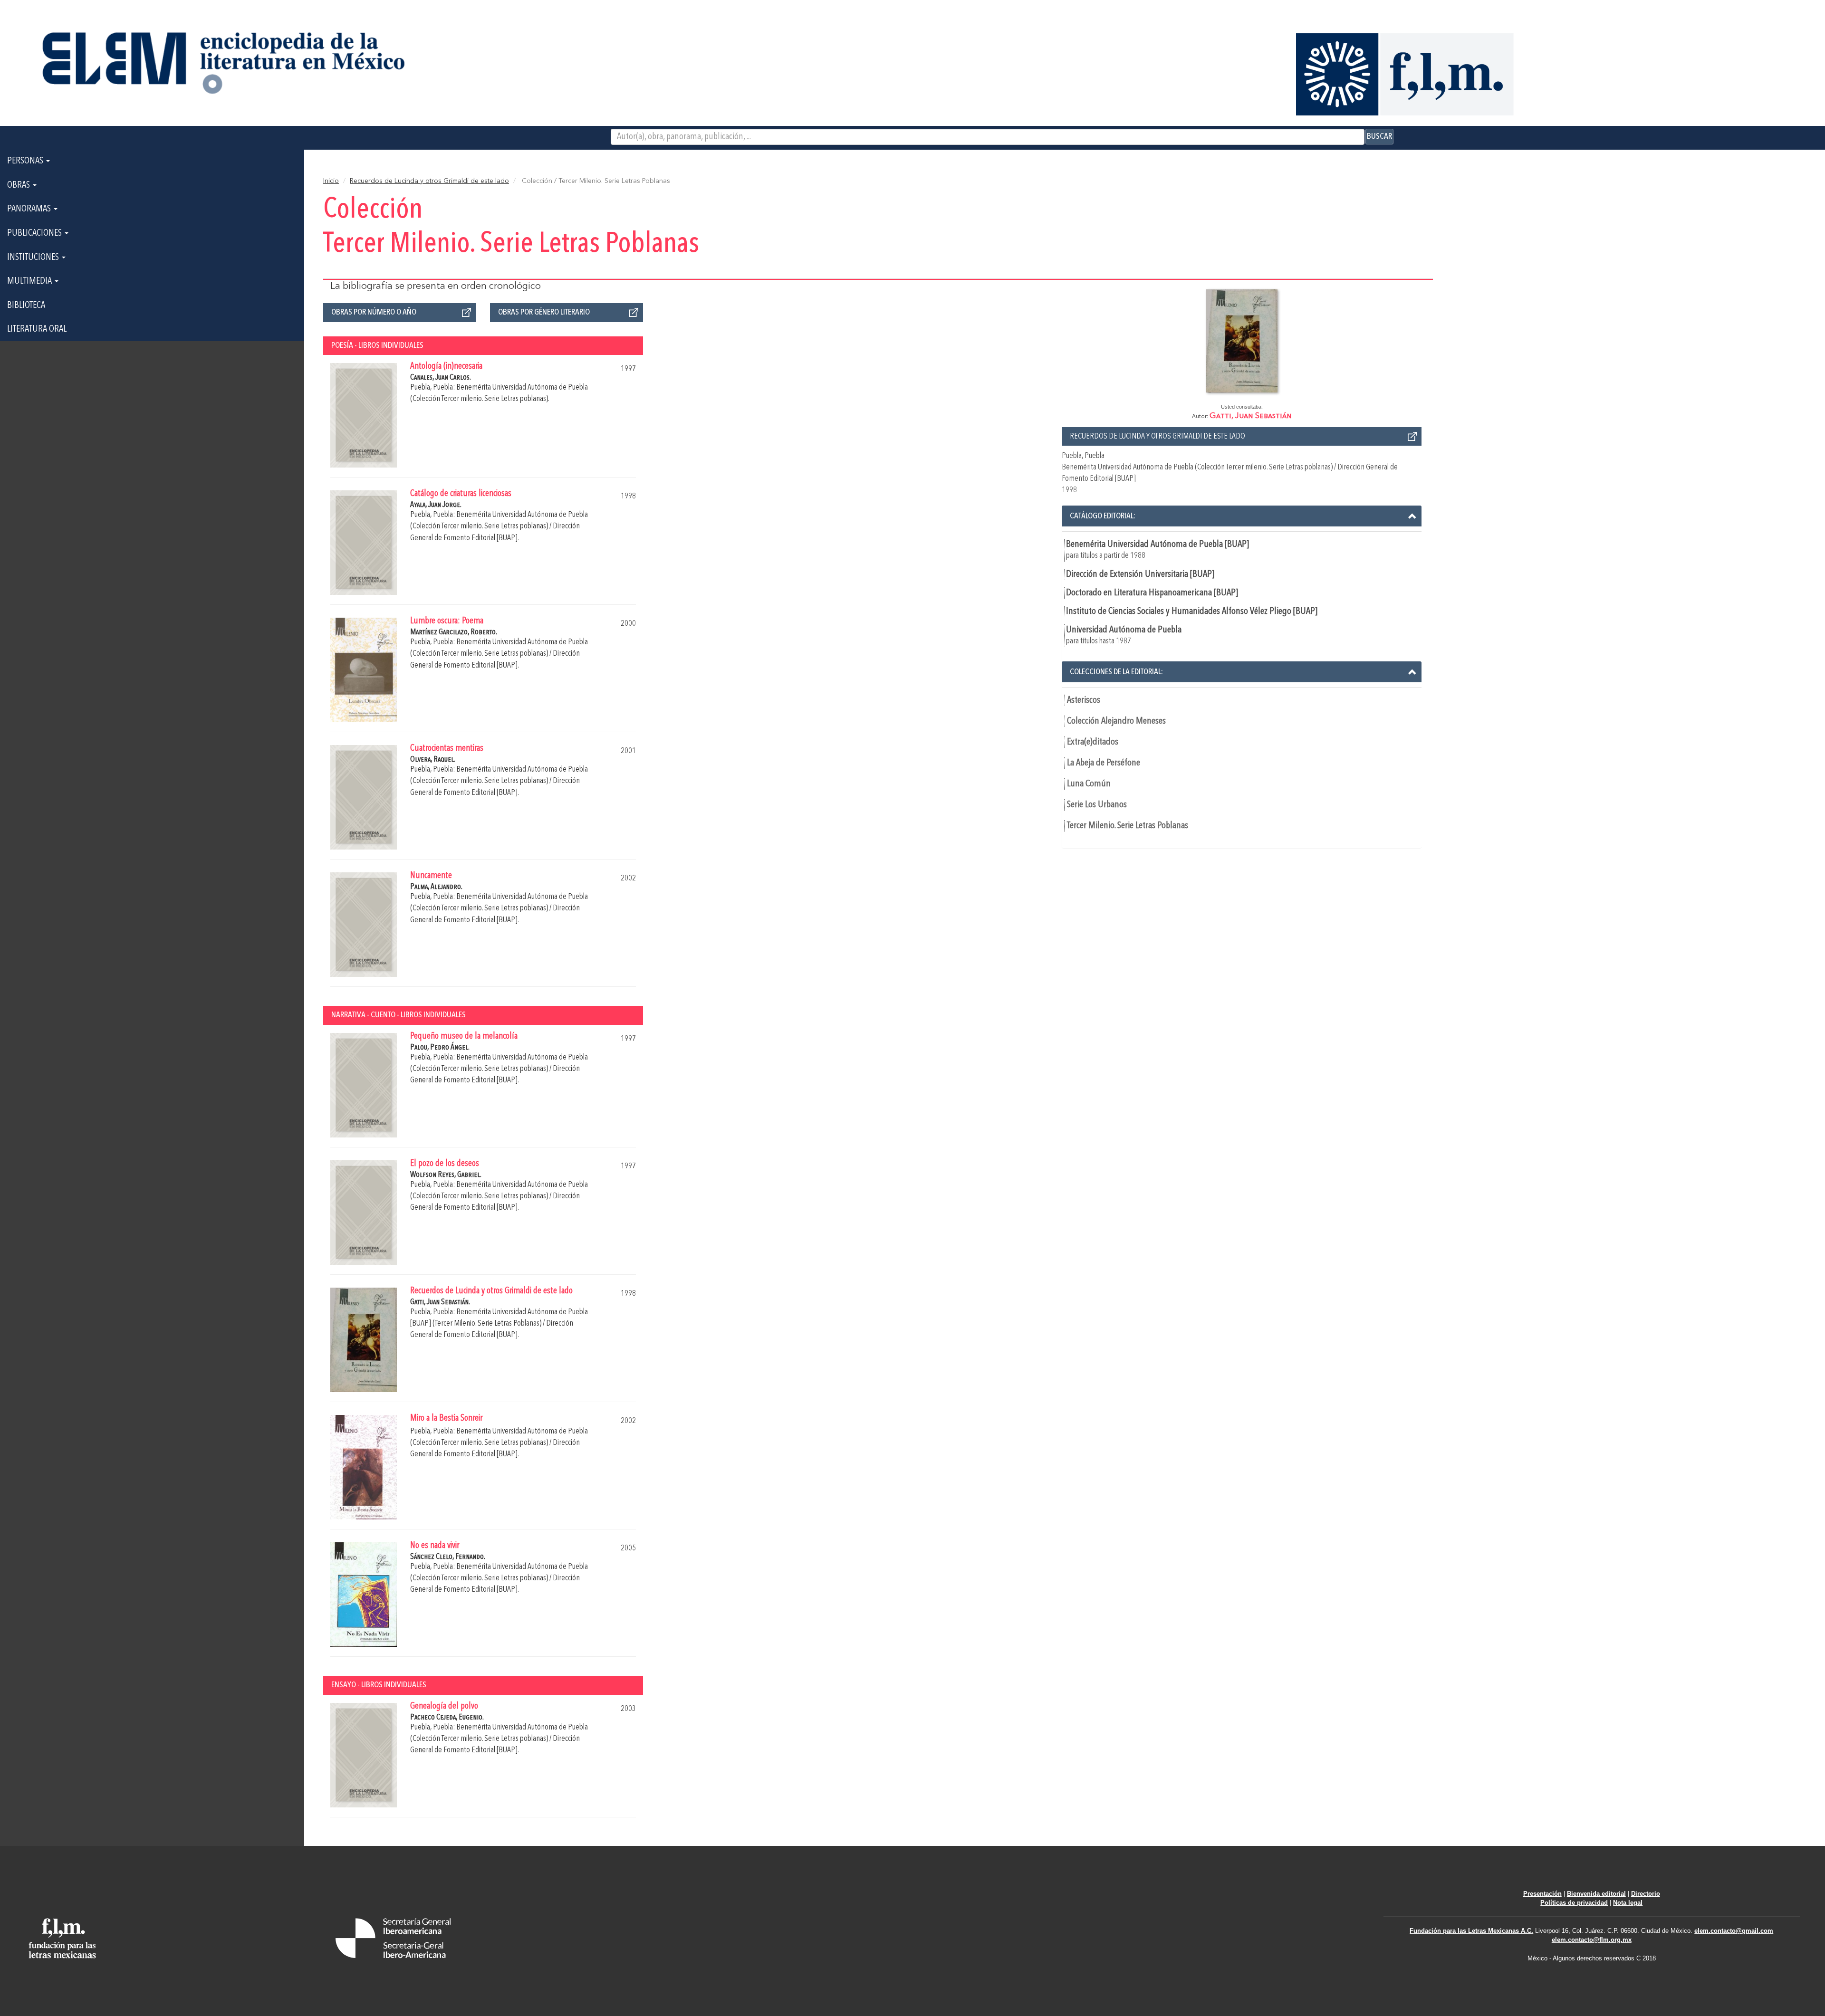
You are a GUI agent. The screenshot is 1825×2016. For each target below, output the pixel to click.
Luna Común (1089, 784)
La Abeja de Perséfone (1104, 763)
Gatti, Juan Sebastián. (440, 1302)
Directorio (1646, 1894)
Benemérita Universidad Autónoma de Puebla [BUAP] (1157, 545)
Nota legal (1628, 1903)
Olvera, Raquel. (433, 760)
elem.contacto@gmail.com (1734, 1931)
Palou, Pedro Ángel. (440, 1047)
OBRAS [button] (19, 185)
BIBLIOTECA (26, 306)
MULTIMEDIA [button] (30, 281)
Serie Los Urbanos (1097, 805)
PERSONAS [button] (26, 161)
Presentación (1542, 1894)
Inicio (331, 181)
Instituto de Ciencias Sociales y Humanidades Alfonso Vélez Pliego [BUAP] (1192, 611)
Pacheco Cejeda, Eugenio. (447, 1717)
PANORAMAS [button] (30, 209)
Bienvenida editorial (1596, 1894)
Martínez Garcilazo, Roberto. (454, 632)
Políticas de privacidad (1574, 1903)
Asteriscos (1084, 700)
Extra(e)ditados (1093, 742)
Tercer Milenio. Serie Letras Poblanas (1128, 826)
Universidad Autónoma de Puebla (1124, 630)
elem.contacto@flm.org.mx (1592, 1940)
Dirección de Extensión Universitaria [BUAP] (1140, 574)
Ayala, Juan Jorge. (436, 505)
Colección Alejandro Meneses (1116, 721)
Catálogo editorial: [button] (1103, 516)
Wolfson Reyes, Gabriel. (446, 1175)
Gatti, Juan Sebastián (1251, 416)
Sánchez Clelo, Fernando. (448, 1557)
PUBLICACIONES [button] (35, 233)
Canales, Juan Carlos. (441, 377)
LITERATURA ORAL (37, 329)
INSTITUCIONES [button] (34, 258)
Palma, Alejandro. (436, 887)
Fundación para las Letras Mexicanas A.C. (1471, 1931)
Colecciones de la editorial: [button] (1116, 672)
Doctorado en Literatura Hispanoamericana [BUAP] (1152, 593)
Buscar (1379, 136)
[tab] (1242, 516)
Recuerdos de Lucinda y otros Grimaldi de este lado (429, 181)
